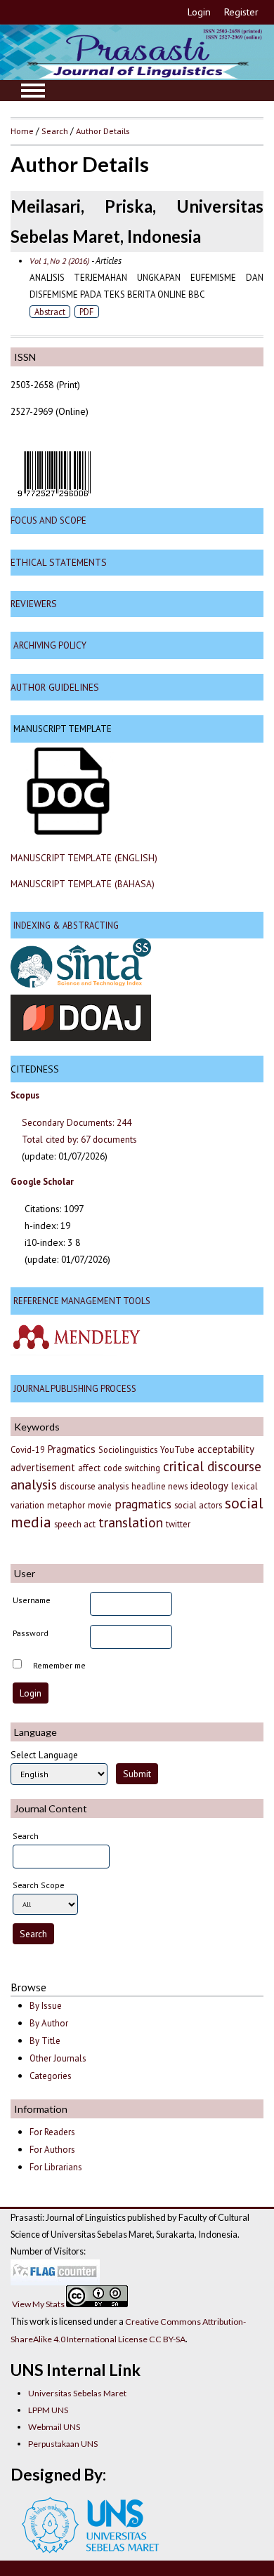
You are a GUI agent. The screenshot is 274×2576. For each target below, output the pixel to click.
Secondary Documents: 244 (77, 1122)
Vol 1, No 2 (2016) (59, 261)
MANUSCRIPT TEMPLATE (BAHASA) (83, 884)
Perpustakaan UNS (63, 2444)
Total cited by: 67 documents (79, 1139)
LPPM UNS (48, 2410)
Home (22, 131)
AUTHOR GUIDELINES (55, 687)
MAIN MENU (33, 91)
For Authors (52, 2150)
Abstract (50, 312)
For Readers (52, 2132)
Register (241, 12)
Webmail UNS (54, 2427)
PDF (86, 312)
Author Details (103, 131)
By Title (45, 2041)
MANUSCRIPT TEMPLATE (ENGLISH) (84, 858)
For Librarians (56, 2167)
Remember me (59, 1665)
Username (32, 1600)
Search (55, 131)
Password (31, 1633)
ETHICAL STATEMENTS (59, 562)
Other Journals (58, 2058)
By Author (49, 2023)
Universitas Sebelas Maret (77, 2393)
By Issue (46, 2006)
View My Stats (38, 2304)
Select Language (44, 1755)
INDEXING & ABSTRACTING (66, 925)
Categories (51, 2076)
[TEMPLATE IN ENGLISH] (68, 831)
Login (199, 12)
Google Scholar (42, 1182)
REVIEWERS (34, 604)
